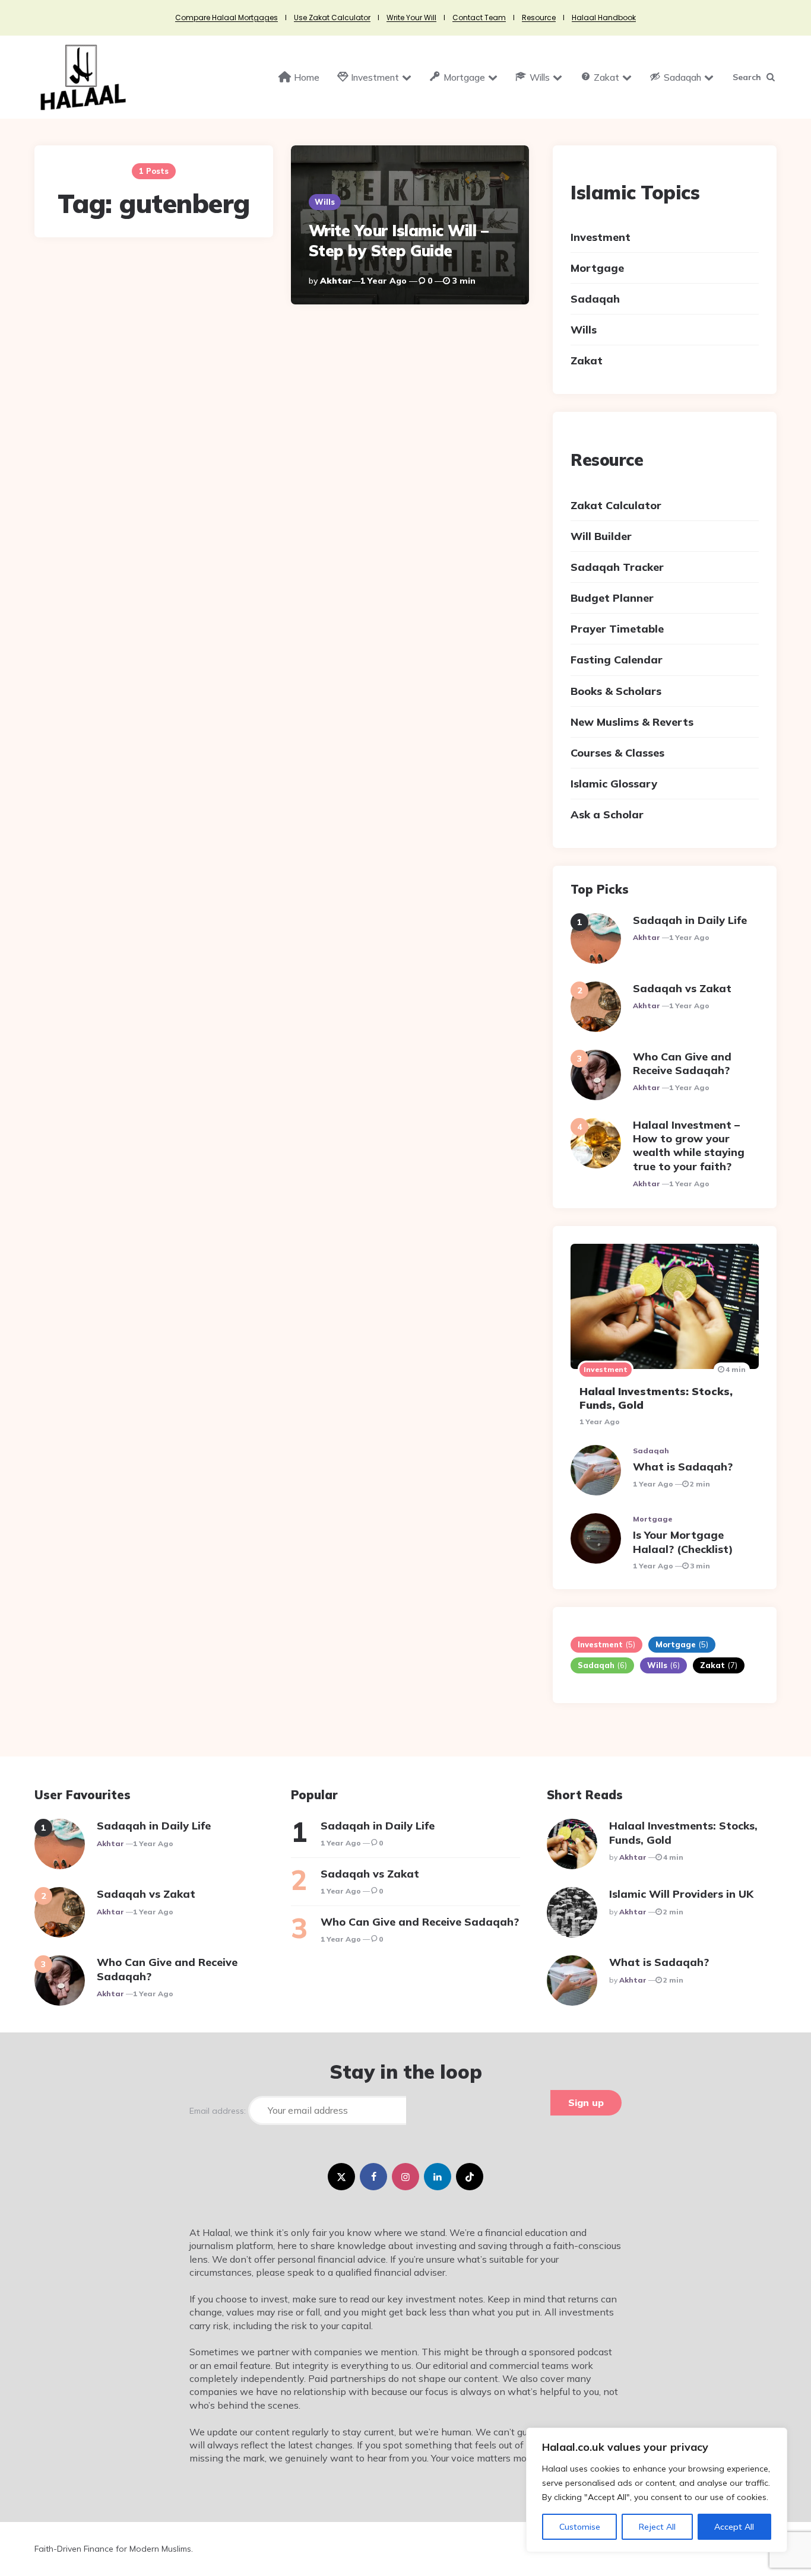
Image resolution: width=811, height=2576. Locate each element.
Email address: (219, 2111)
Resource (539, 18)
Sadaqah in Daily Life (690, 920)
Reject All (657, 2527)
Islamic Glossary (614, 784)
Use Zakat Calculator (332, 18)
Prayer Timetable (617, 629)
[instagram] (405, 2177)
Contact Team (479, 18)
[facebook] (373, 2177)
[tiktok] (470, 2177)
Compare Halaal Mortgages (226, 18)
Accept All (734, 2527)
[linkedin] (438, 2177)
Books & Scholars (616, 691)
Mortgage (597, 268)
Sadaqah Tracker (617, 567)
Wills (325, 202)
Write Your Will (411, 18)
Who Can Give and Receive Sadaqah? (682, 1063)
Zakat (587, 360)
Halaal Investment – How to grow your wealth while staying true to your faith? (689, 1146)
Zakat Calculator (616, 505)
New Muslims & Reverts (632, 722)
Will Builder (601, 536)
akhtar (336, 281)
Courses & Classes (617, 753)
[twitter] (341, 2177)
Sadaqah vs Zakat (682, 988)
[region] (657, 2490)
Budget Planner (612, 598)
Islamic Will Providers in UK (681, 1894)
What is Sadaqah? (683, 1467)
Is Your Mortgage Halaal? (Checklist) (683, 1542)
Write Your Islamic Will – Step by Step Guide (399, 241)
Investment (601, 237)
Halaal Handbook (604, 18)
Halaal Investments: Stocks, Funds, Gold (656, 1398)
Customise (580, 2527)
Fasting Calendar (617, 660)
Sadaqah (595, 299)
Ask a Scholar (607, 814)
